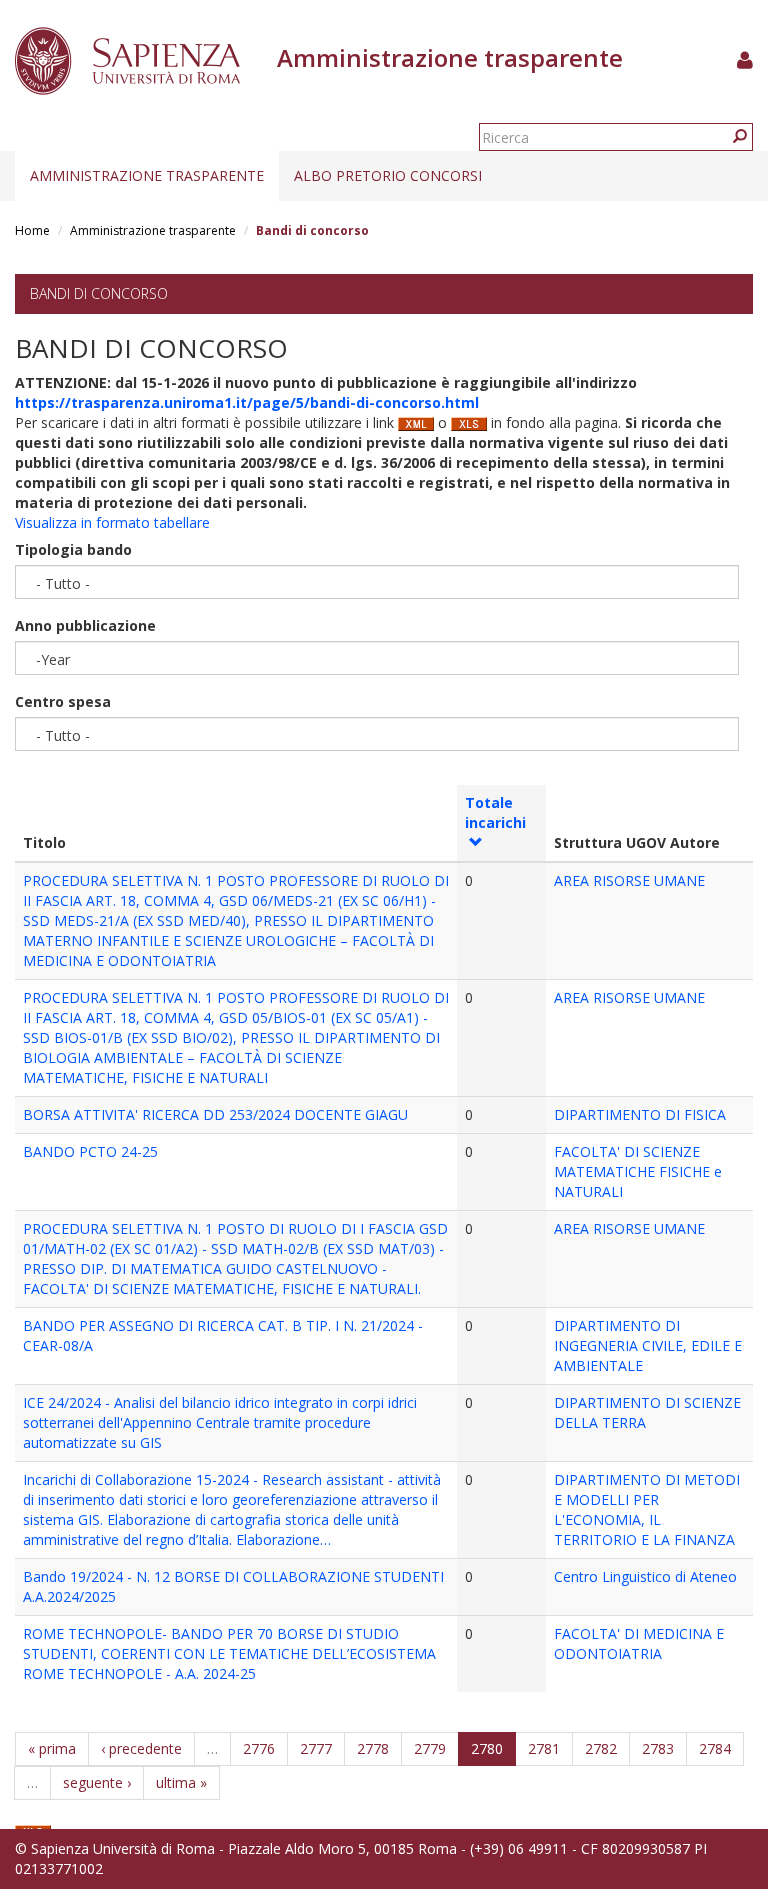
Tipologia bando (73, 549)
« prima (52, 1748)
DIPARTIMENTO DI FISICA (640, 1114)
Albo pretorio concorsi (388, 175)
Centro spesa (63, 701)
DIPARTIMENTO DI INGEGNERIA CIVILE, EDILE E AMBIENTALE (648, 1345)
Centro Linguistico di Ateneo (645, 1576)
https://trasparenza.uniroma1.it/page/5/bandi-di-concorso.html (247, 402)
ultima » (181, 1782)
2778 (373, 1748)
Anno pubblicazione (85, 625)
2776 (259, 1748)
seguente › (97, 1782)
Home (32, 230)
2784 (715, 1748)
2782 (601, 1748)
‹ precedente (141, 1748)
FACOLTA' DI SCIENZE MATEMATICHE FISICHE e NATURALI (638, 1171)
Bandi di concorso (99, 293)
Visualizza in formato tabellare (112, 522)
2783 (658, 1748)
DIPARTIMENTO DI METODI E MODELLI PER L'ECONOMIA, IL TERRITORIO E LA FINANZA (647, 1509)
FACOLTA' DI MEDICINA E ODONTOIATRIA (639, 1643)
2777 (316, 1748)
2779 (430, 1748)
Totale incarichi (495, 812)
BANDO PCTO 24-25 (90, 1151)
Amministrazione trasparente (147, 175)
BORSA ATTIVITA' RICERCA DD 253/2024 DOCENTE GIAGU (215, 1114)
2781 (544, 1748)
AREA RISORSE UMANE (629, 880)
